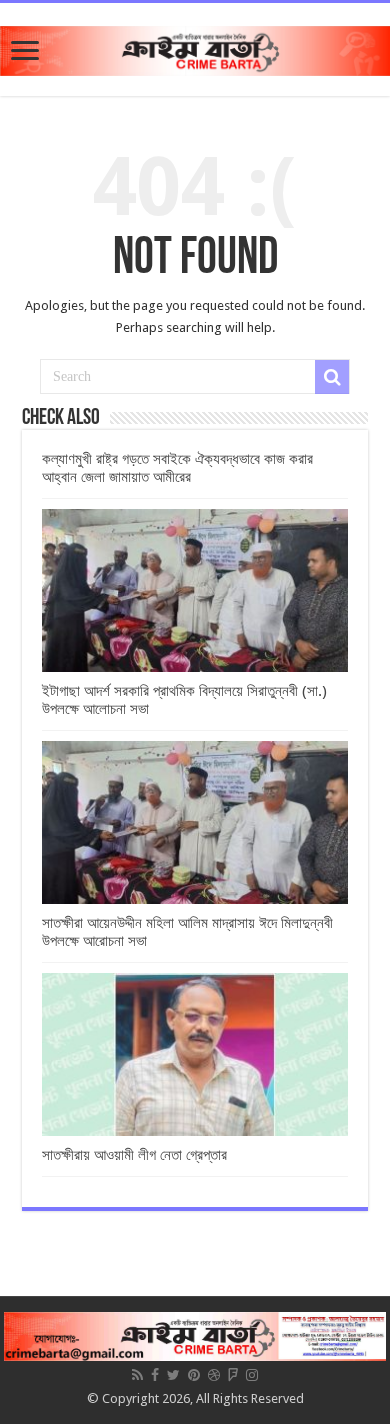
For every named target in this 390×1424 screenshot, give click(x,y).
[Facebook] (155, 1375)
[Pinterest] (194, 1375)
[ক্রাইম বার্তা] (195, 47)
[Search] (332, 377)
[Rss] (137, 1375)
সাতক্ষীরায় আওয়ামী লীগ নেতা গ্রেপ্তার (134, 1155)
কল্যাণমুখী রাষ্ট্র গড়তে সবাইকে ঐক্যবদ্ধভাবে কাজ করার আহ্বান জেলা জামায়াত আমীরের (177, 468)
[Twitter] (173, 1375)
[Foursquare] (233, 1375)
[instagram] (252, 1375)
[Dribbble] (214, 1375)
